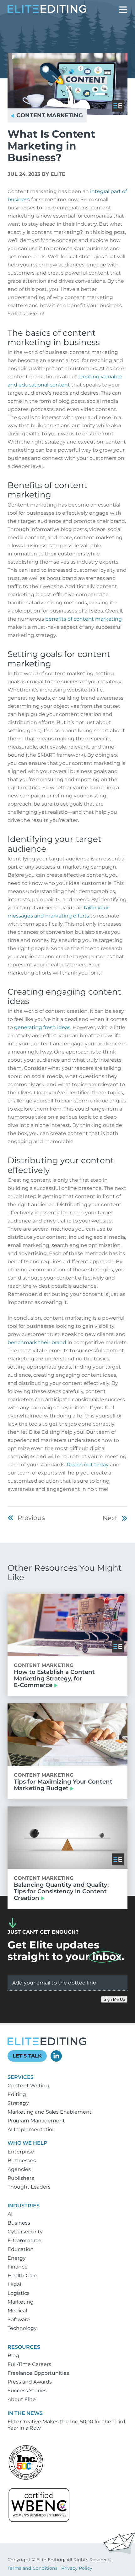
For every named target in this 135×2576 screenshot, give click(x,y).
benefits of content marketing (84, 619)
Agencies (19, 2169)
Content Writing (28, 2086)
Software (19, 2319)
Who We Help (27, 2143)
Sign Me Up (114, 1999)
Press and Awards (30, 2382)
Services (21, 2077)
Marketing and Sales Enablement (50, 2112)
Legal (14, 2284)
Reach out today (88, 1465)
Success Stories (27, 2391)
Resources (24, 2347)
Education (21, 2249)
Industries (24, 2206)
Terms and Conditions (32, 2568)
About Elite (22, 2399)
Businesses (22, 2161)
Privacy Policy (77, 2568)
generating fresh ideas (42, 1027)
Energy (17, 2258)
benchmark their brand (37, 1342)
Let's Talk (27, 2056)
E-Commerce (24, 2240)
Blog (13, 2355)
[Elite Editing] (47, 11)
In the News (25, 2413)
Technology (22, 2328)
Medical (17, 2311)
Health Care (22, 2276)
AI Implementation (32, 2129)
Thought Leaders (29, 2187)
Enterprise (21, 2152)
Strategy (18, 2103)
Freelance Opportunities (38, 2373)
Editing (17, 2094)
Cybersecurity (25, 2232)
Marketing (21, 2302)
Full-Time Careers (29, 2364)
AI (10, 2214)
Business (19, 2223)
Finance (18, 2267)
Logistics (19, 2293)
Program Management (36, 2121)
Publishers (21, 2178)
